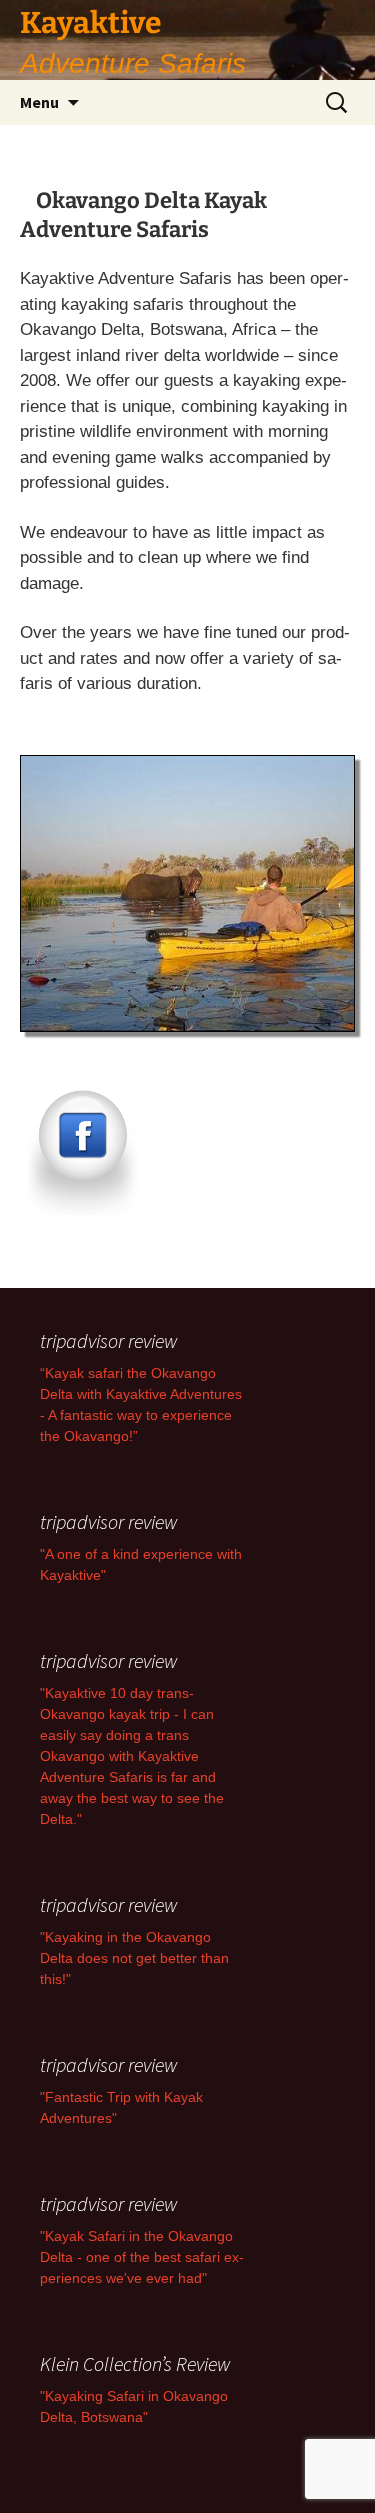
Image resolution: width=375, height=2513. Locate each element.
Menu (39, 102)
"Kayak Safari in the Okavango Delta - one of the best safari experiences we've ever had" (142, 2257)
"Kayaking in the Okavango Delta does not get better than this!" (134, 1958)
